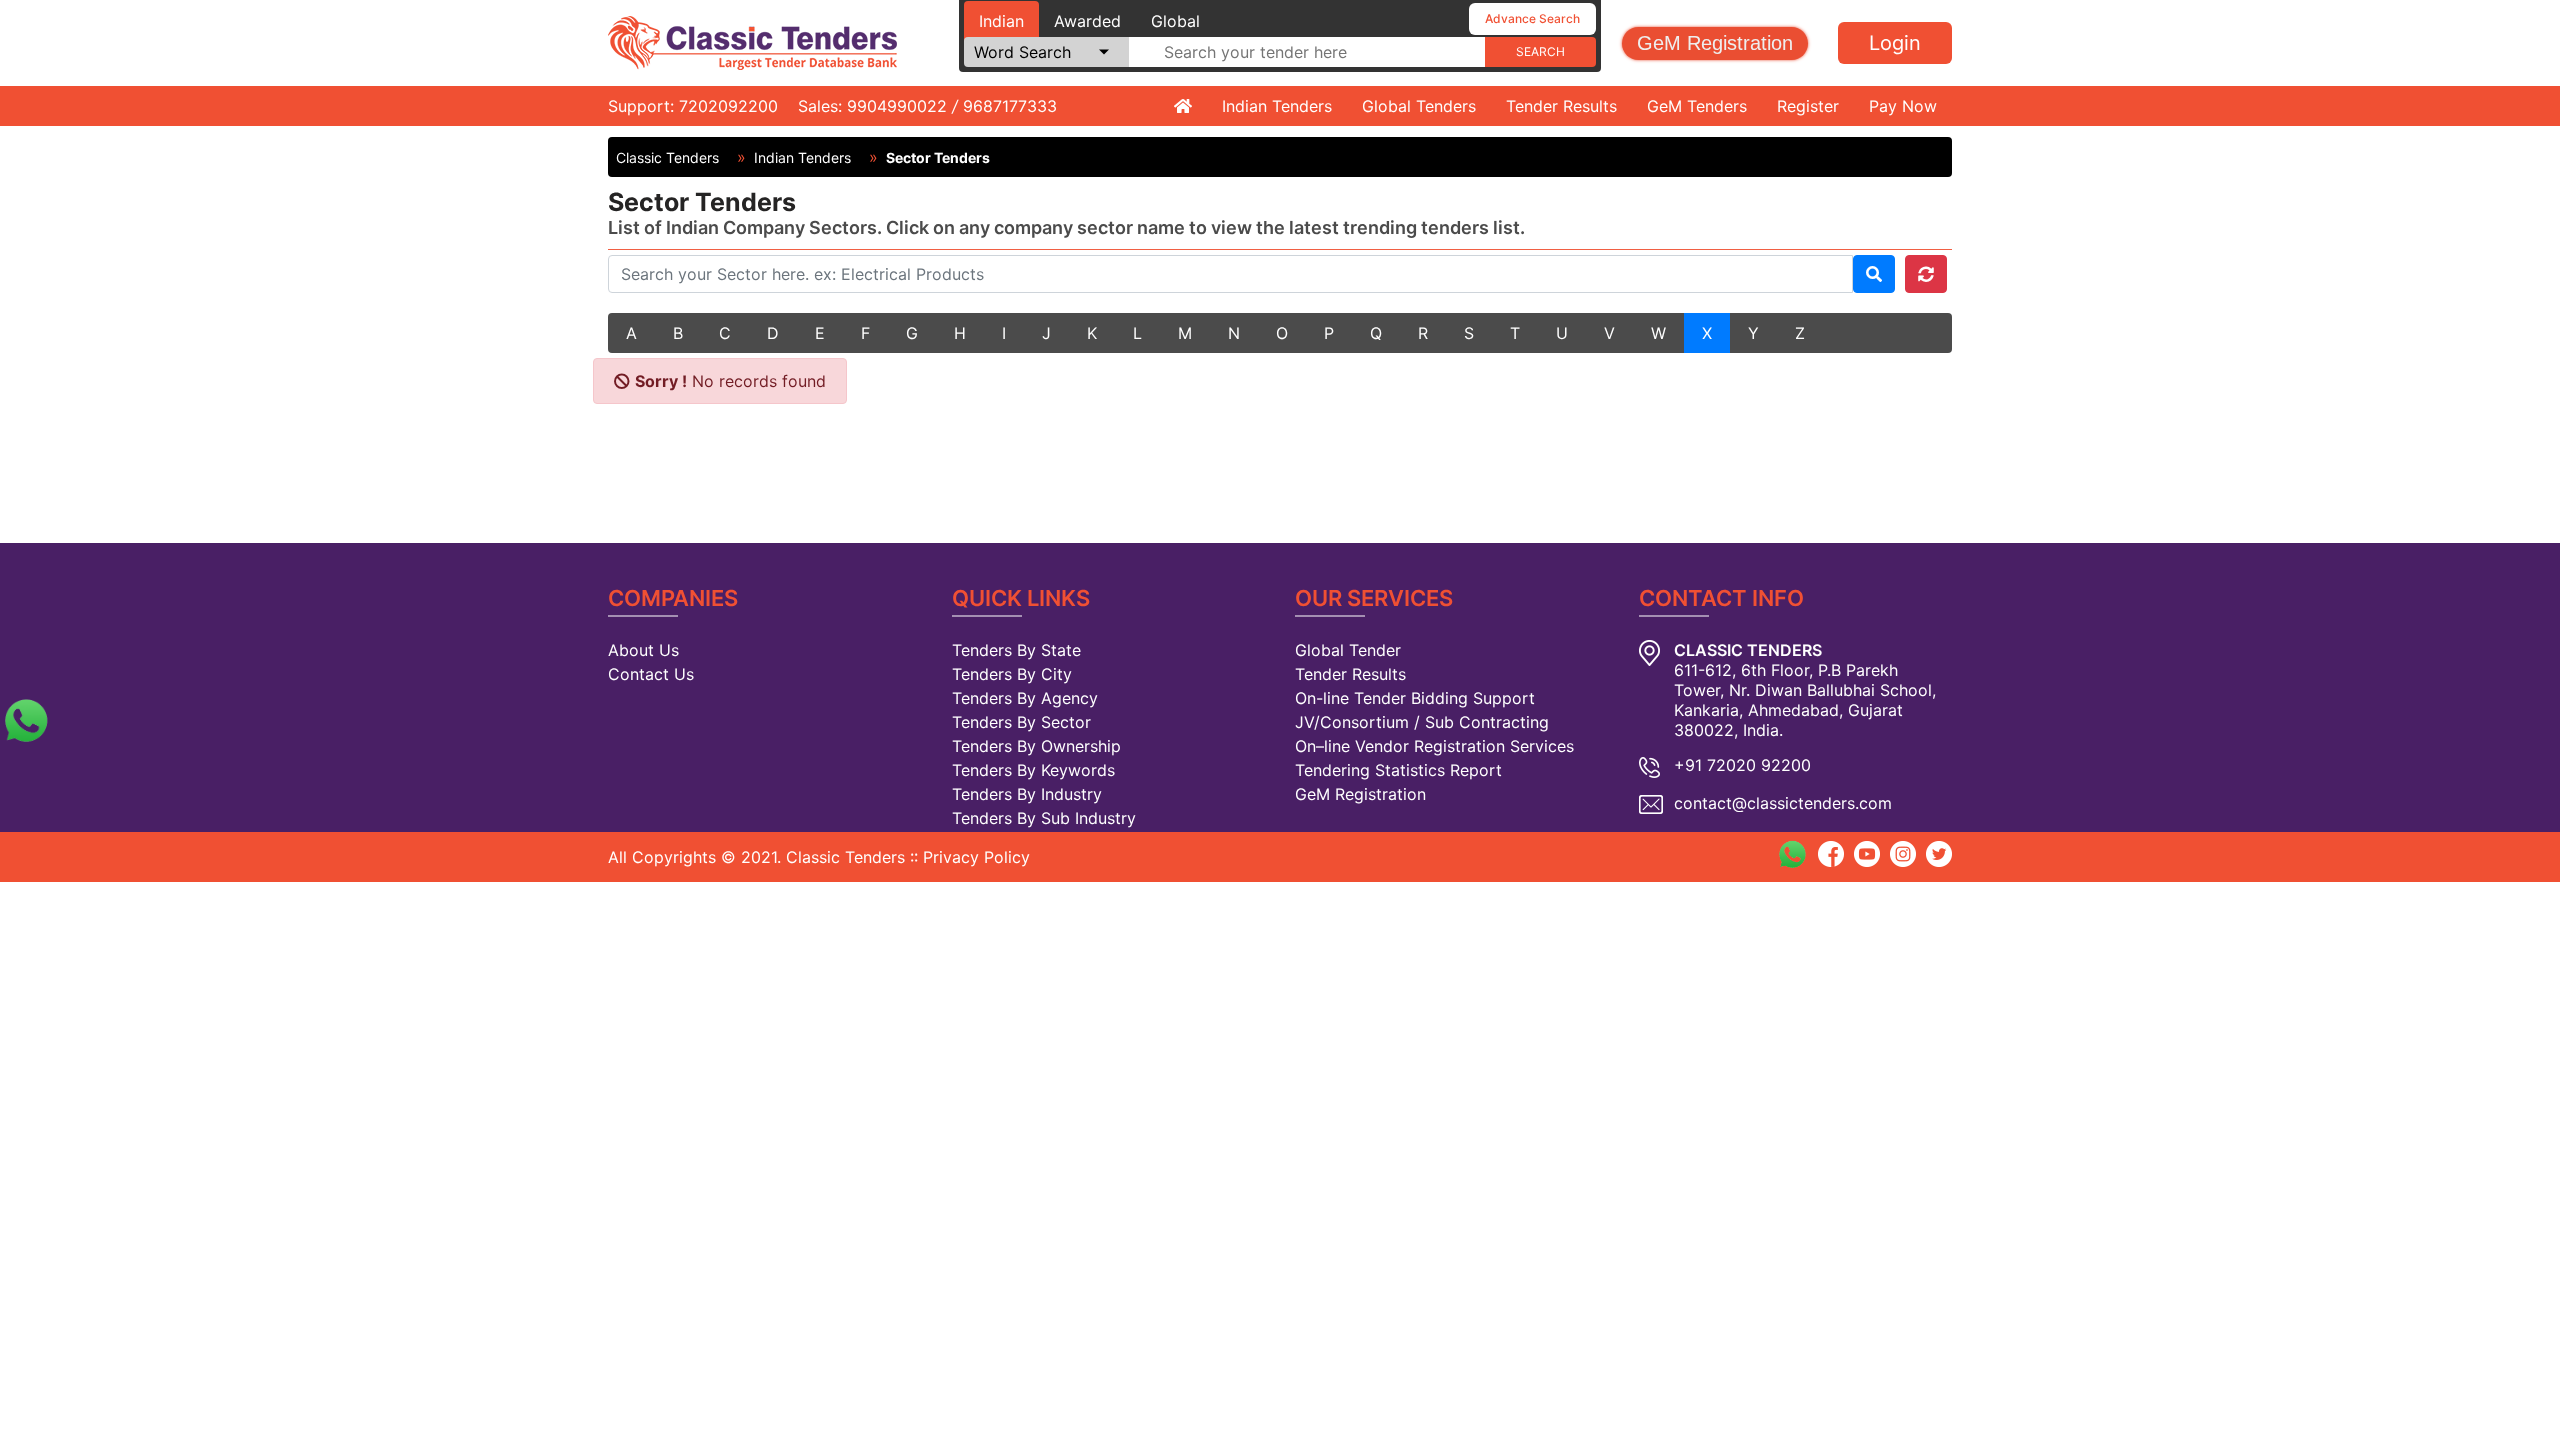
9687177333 (1010, 106)
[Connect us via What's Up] (25, 718)
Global (1175, 21)
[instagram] (1903, 852)
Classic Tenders (667, 157)
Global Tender (1348, 650)
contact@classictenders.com (1783, 803)
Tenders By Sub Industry (1044, 818)
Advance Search (1532, 18)
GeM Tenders (1697, 106)
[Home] (1183, 106)
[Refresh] (1926, 274)
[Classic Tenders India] (752, 41)
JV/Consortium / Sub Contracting (1422, 722)
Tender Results (1561, 106)
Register (1808, 106)
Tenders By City (1012, 674)
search (1540, 51)
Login (1895, 43)
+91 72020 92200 (1742, 765)
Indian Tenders (1277, 106)
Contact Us (651, 674)
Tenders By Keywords (1033, 770)
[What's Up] (1792, 854)
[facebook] (1831, 852)
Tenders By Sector (1021, 722)
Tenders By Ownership (1036, 746)
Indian (1001, 21)
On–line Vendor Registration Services (1434, 746)
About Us (643, 650)
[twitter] (1939, 852)
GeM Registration (1715, 43)
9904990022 (897, 106)
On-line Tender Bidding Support (1415, 698)
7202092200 (728, 106)
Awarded (1087, 21)
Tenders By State (1016, 650)
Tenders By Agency (1025, 698)
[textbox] (1307, 52)
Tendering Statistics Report (1398, 770)
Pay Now (1903, 106)
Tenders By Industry (1027, 794)
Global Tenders (1419, 106)
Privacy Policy (976, 857)
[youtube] (1867, 852)
